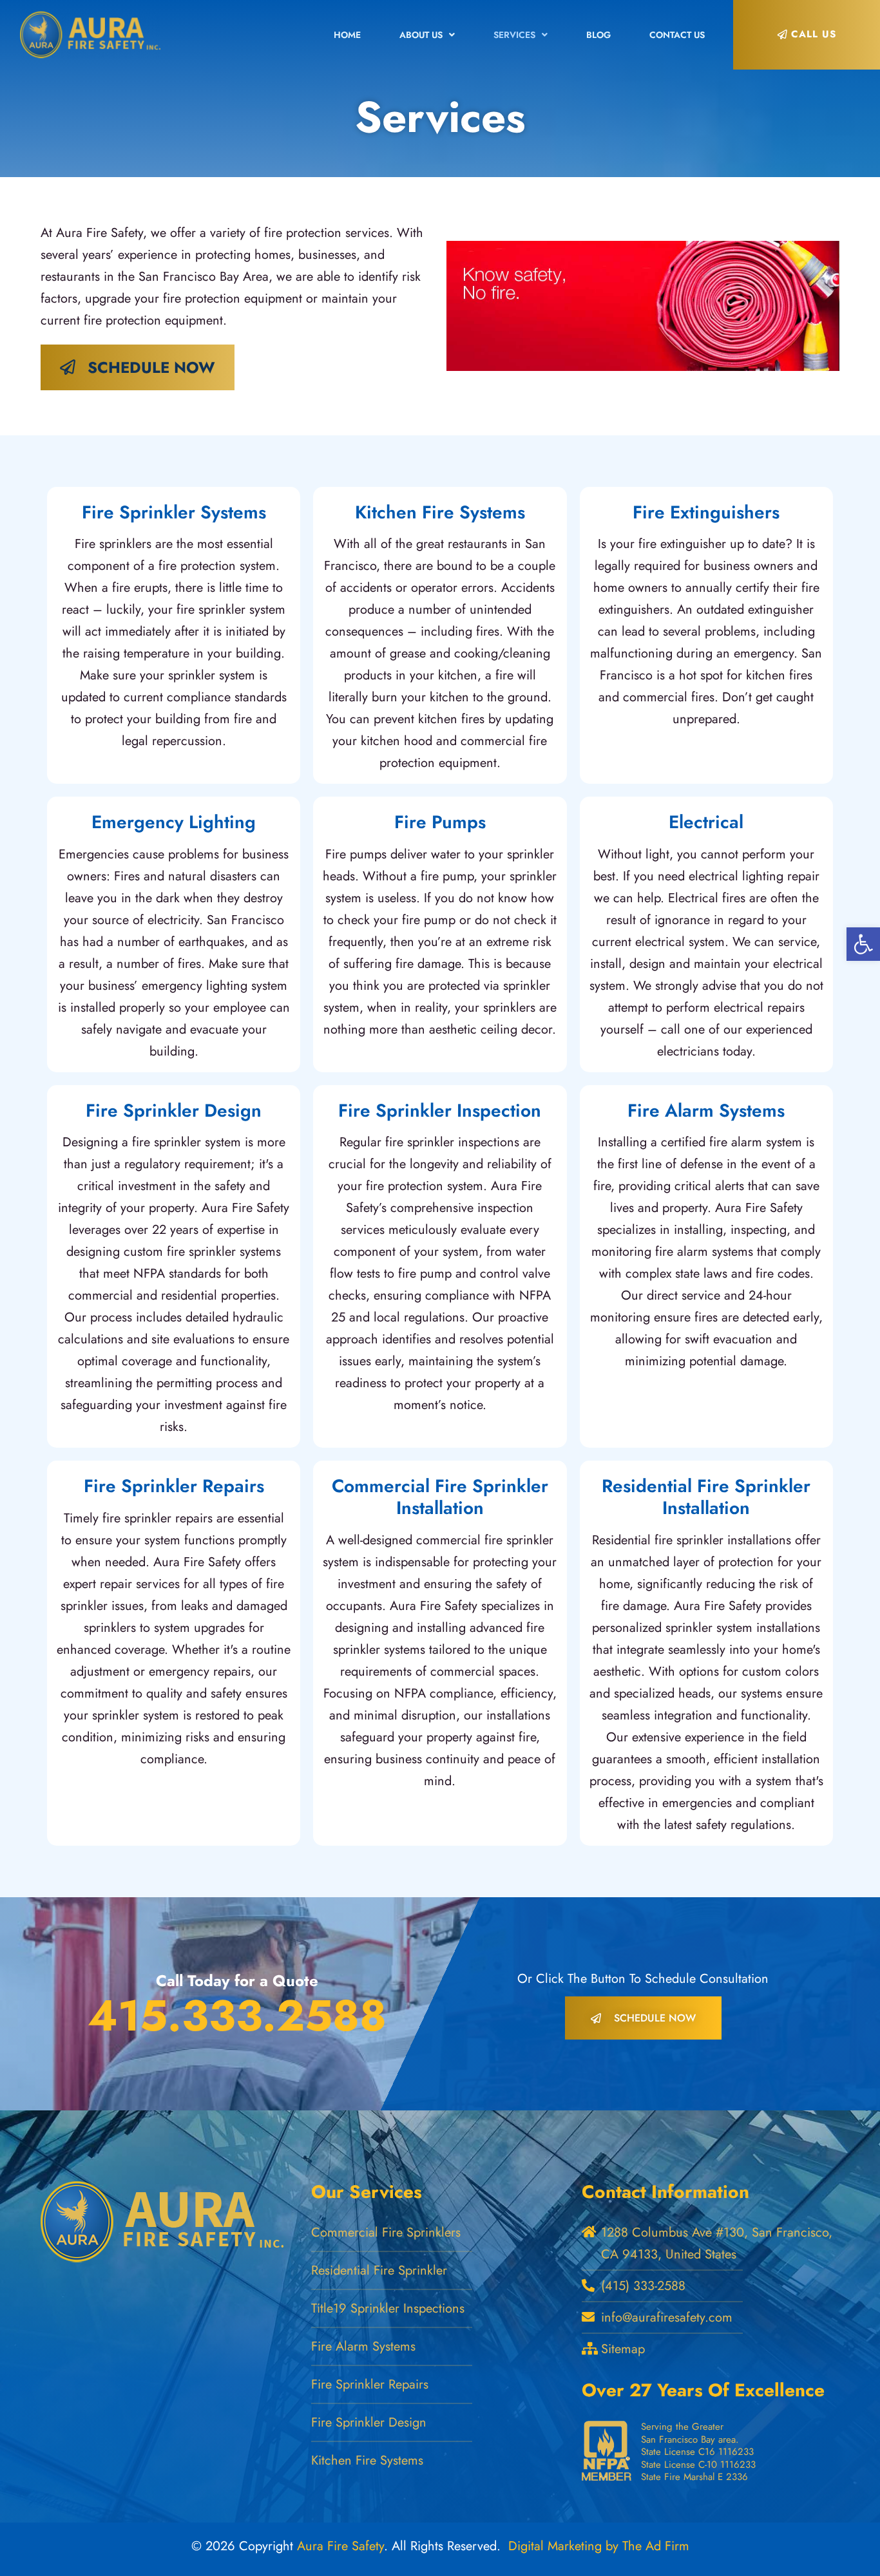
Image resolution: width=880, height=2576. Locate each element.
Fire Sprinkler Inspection (440, 1111)
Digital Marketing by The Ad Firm (599, 2546)
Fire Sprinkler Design (174, 1111)
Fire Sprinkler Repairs (174, 1486)
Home (347, 35)
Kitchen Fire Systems (440, 512)
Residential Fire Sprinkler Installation (706, 1497)
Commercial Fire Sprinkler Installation (440, 1497)
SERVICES (514, 35)
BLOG (598, 35)
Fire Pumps (440, 822)
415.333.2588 (237, 2015)
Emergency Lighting (174, 822)
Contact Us (677, 35)
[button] (863, 944)
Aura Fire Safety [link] (340, 2546)
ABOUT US (421, 35)
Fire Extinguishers (706, 512)
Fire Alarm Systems (706, 1111)
